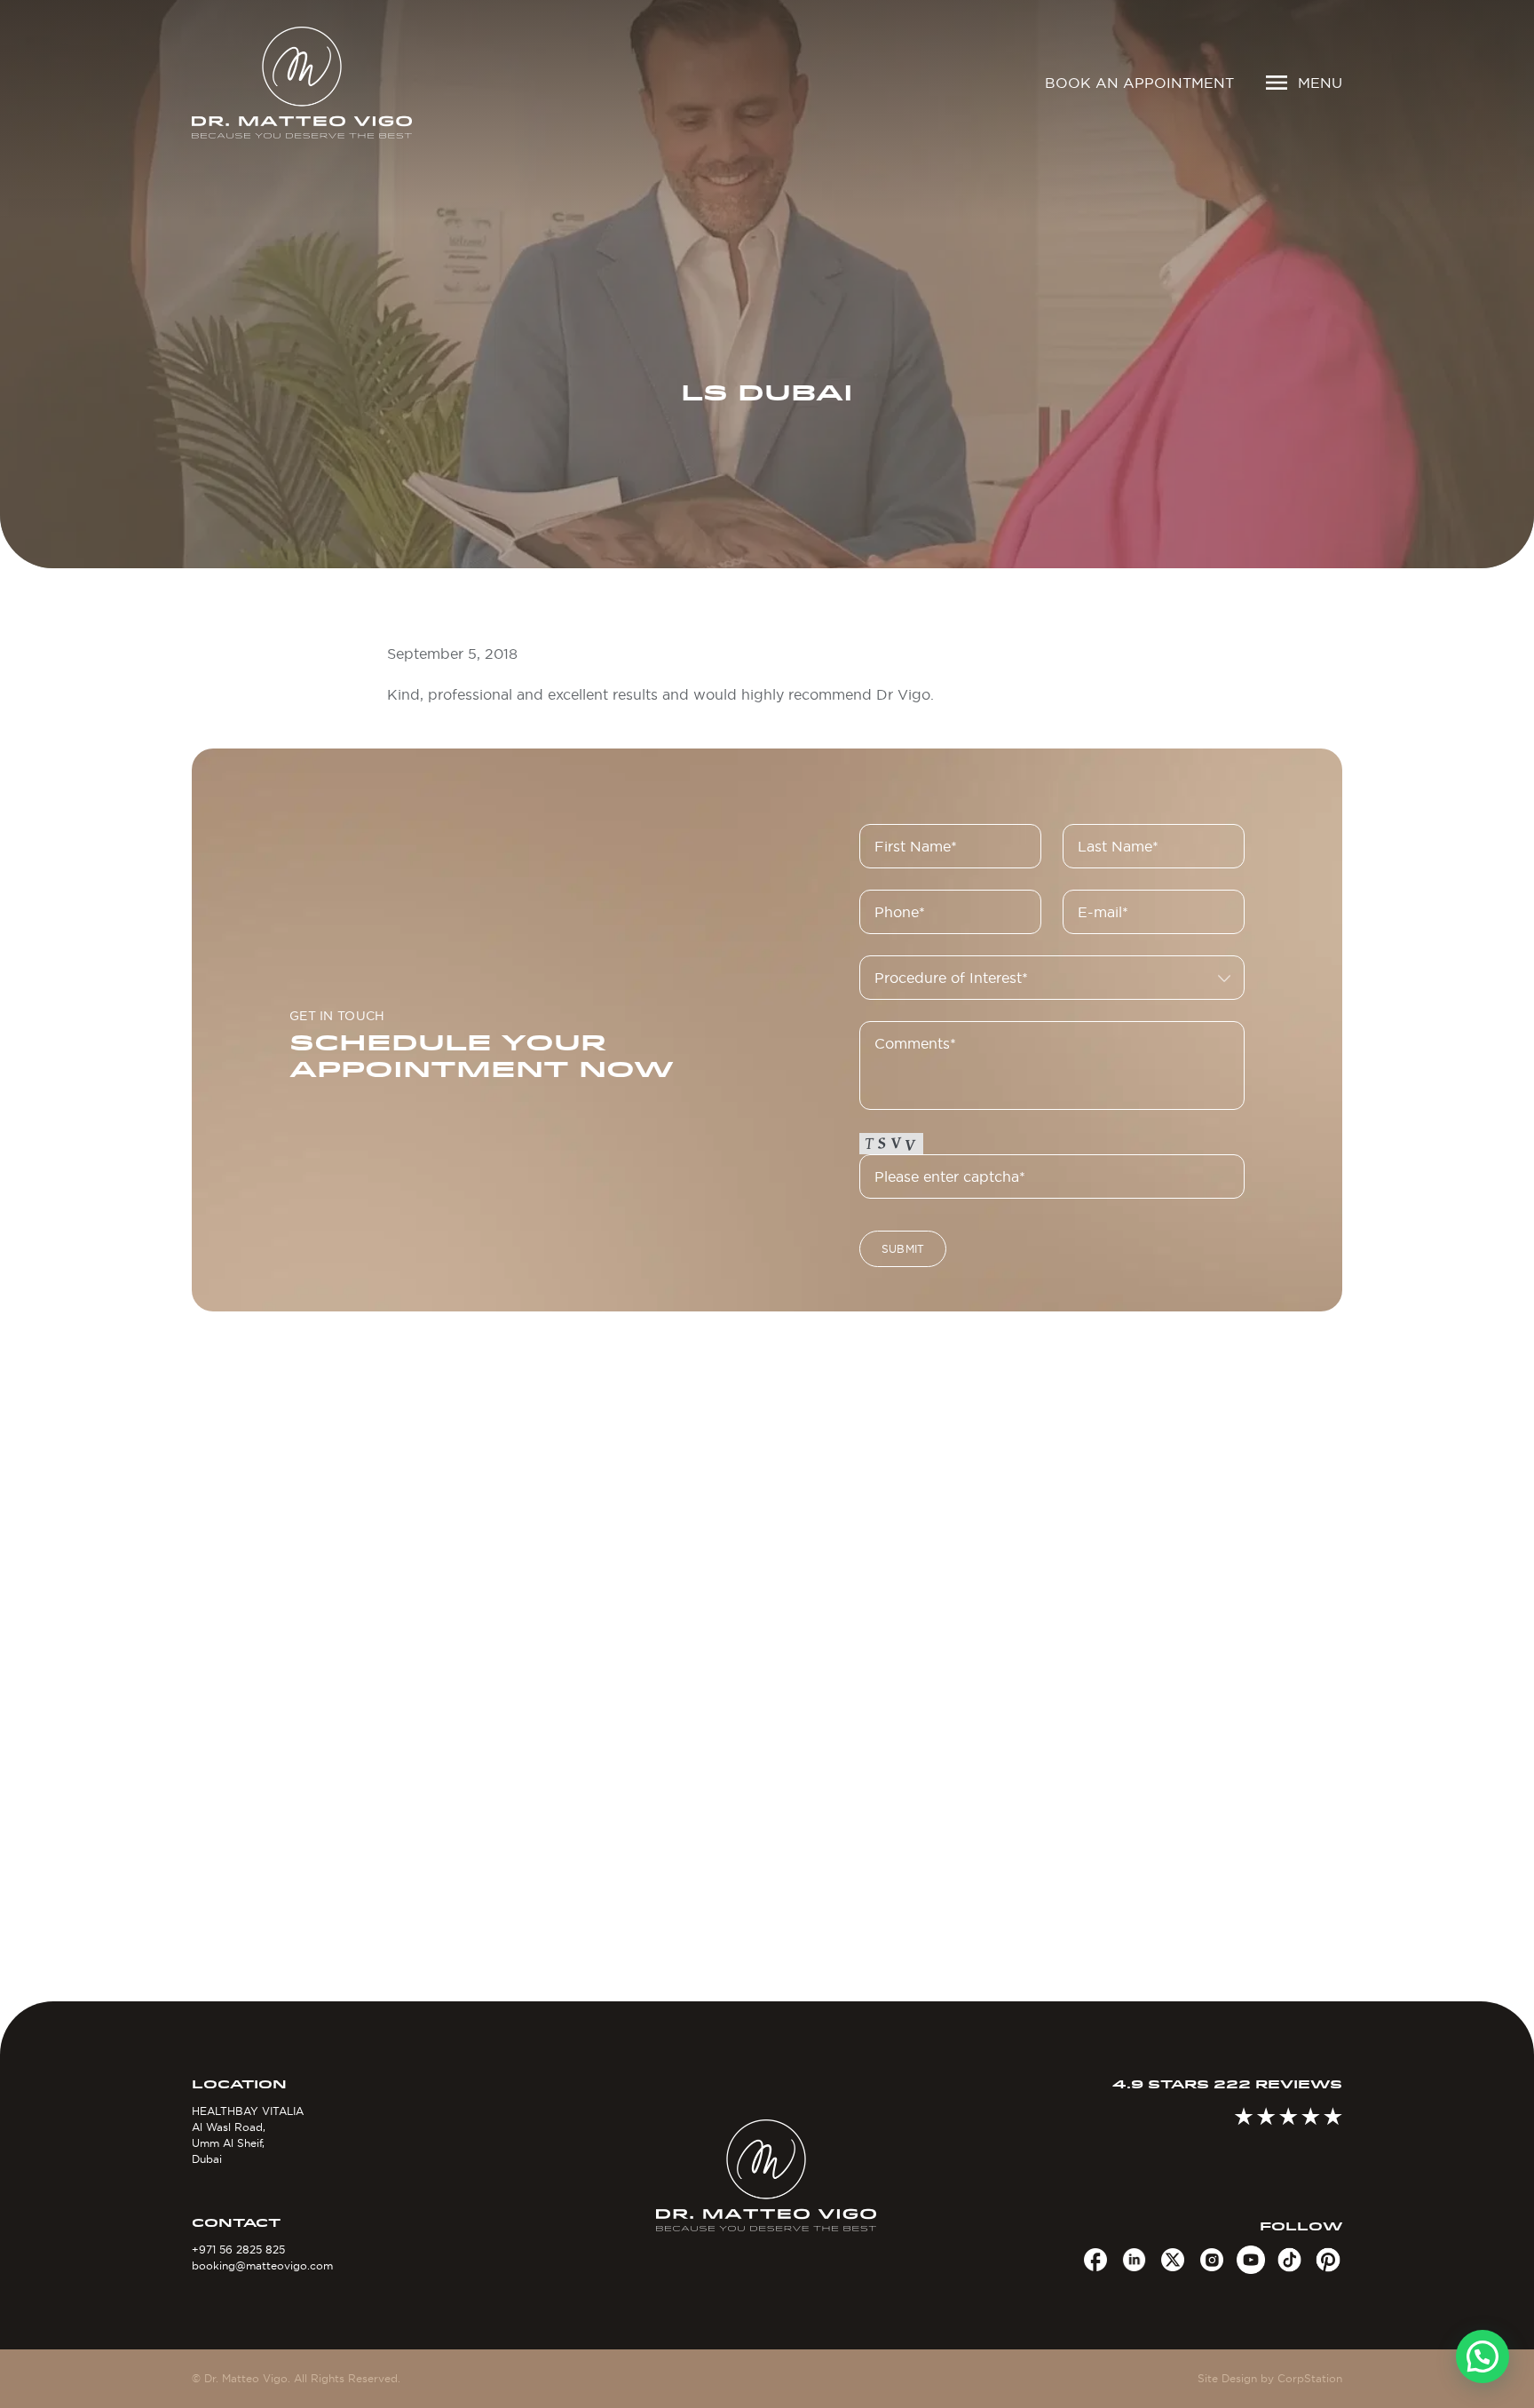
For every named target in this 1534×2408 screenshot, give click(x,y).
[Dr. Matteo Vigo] (328, 83)
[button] (1483, 2357)
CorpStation (1310, 2378)
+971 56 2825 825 (238, 2250)
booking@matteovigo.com (262, 2265)
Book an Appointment (1139, 83)
